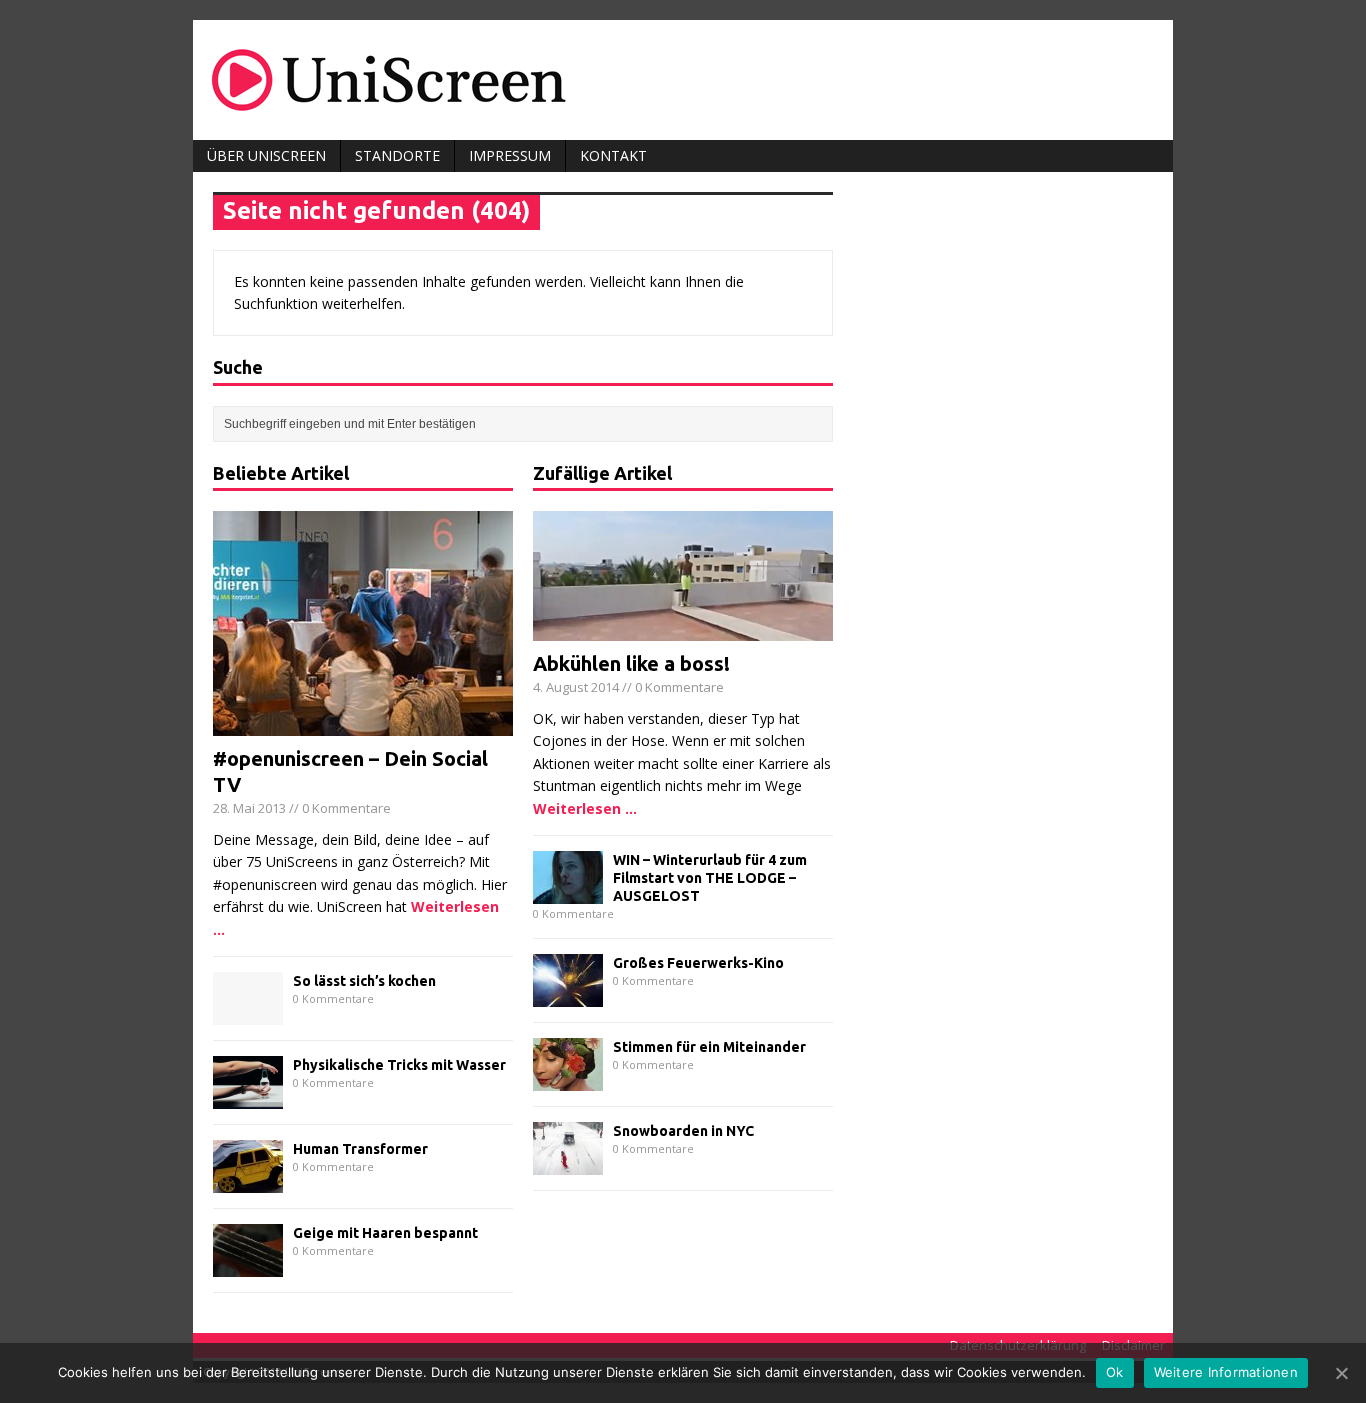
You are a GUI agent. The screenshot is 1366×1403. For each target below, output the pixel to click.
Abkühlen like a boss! (631, 663)
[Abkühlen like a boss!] (683, 629)
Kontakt (613, 155)
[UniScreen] (683, 80)
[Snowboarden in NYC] (568, 1163)
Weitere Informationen (1226, 1372)
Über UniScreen (266, 155)
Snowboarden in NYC (683, 1131)
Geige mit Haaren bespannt (385, 1233)
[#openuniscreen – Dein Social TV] (363, 724)
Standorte (397, 155)
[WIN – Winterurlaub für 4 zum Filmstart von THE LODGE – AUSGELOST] (568, 892)
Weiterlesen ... (585, 808)
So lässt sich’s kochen (364, 981)
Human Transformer (360, 1149)
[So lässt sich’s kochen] (248, 1013)
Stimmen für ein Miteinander (709, 1047)
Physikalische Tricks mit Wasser (399, 1065)
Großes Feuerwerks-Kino (698, 963)
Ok (1115, 1372)
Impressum (510, 155)
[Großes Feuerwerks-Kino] (568, 995)
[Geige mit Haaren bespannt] (248, 1265)
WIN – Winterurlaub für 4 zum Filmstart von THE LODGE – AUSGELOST (710, 878)
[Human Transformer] (248, 1181)
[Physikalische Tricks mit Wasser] (248, 1097)
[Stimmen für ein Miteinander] (568, 1079)
